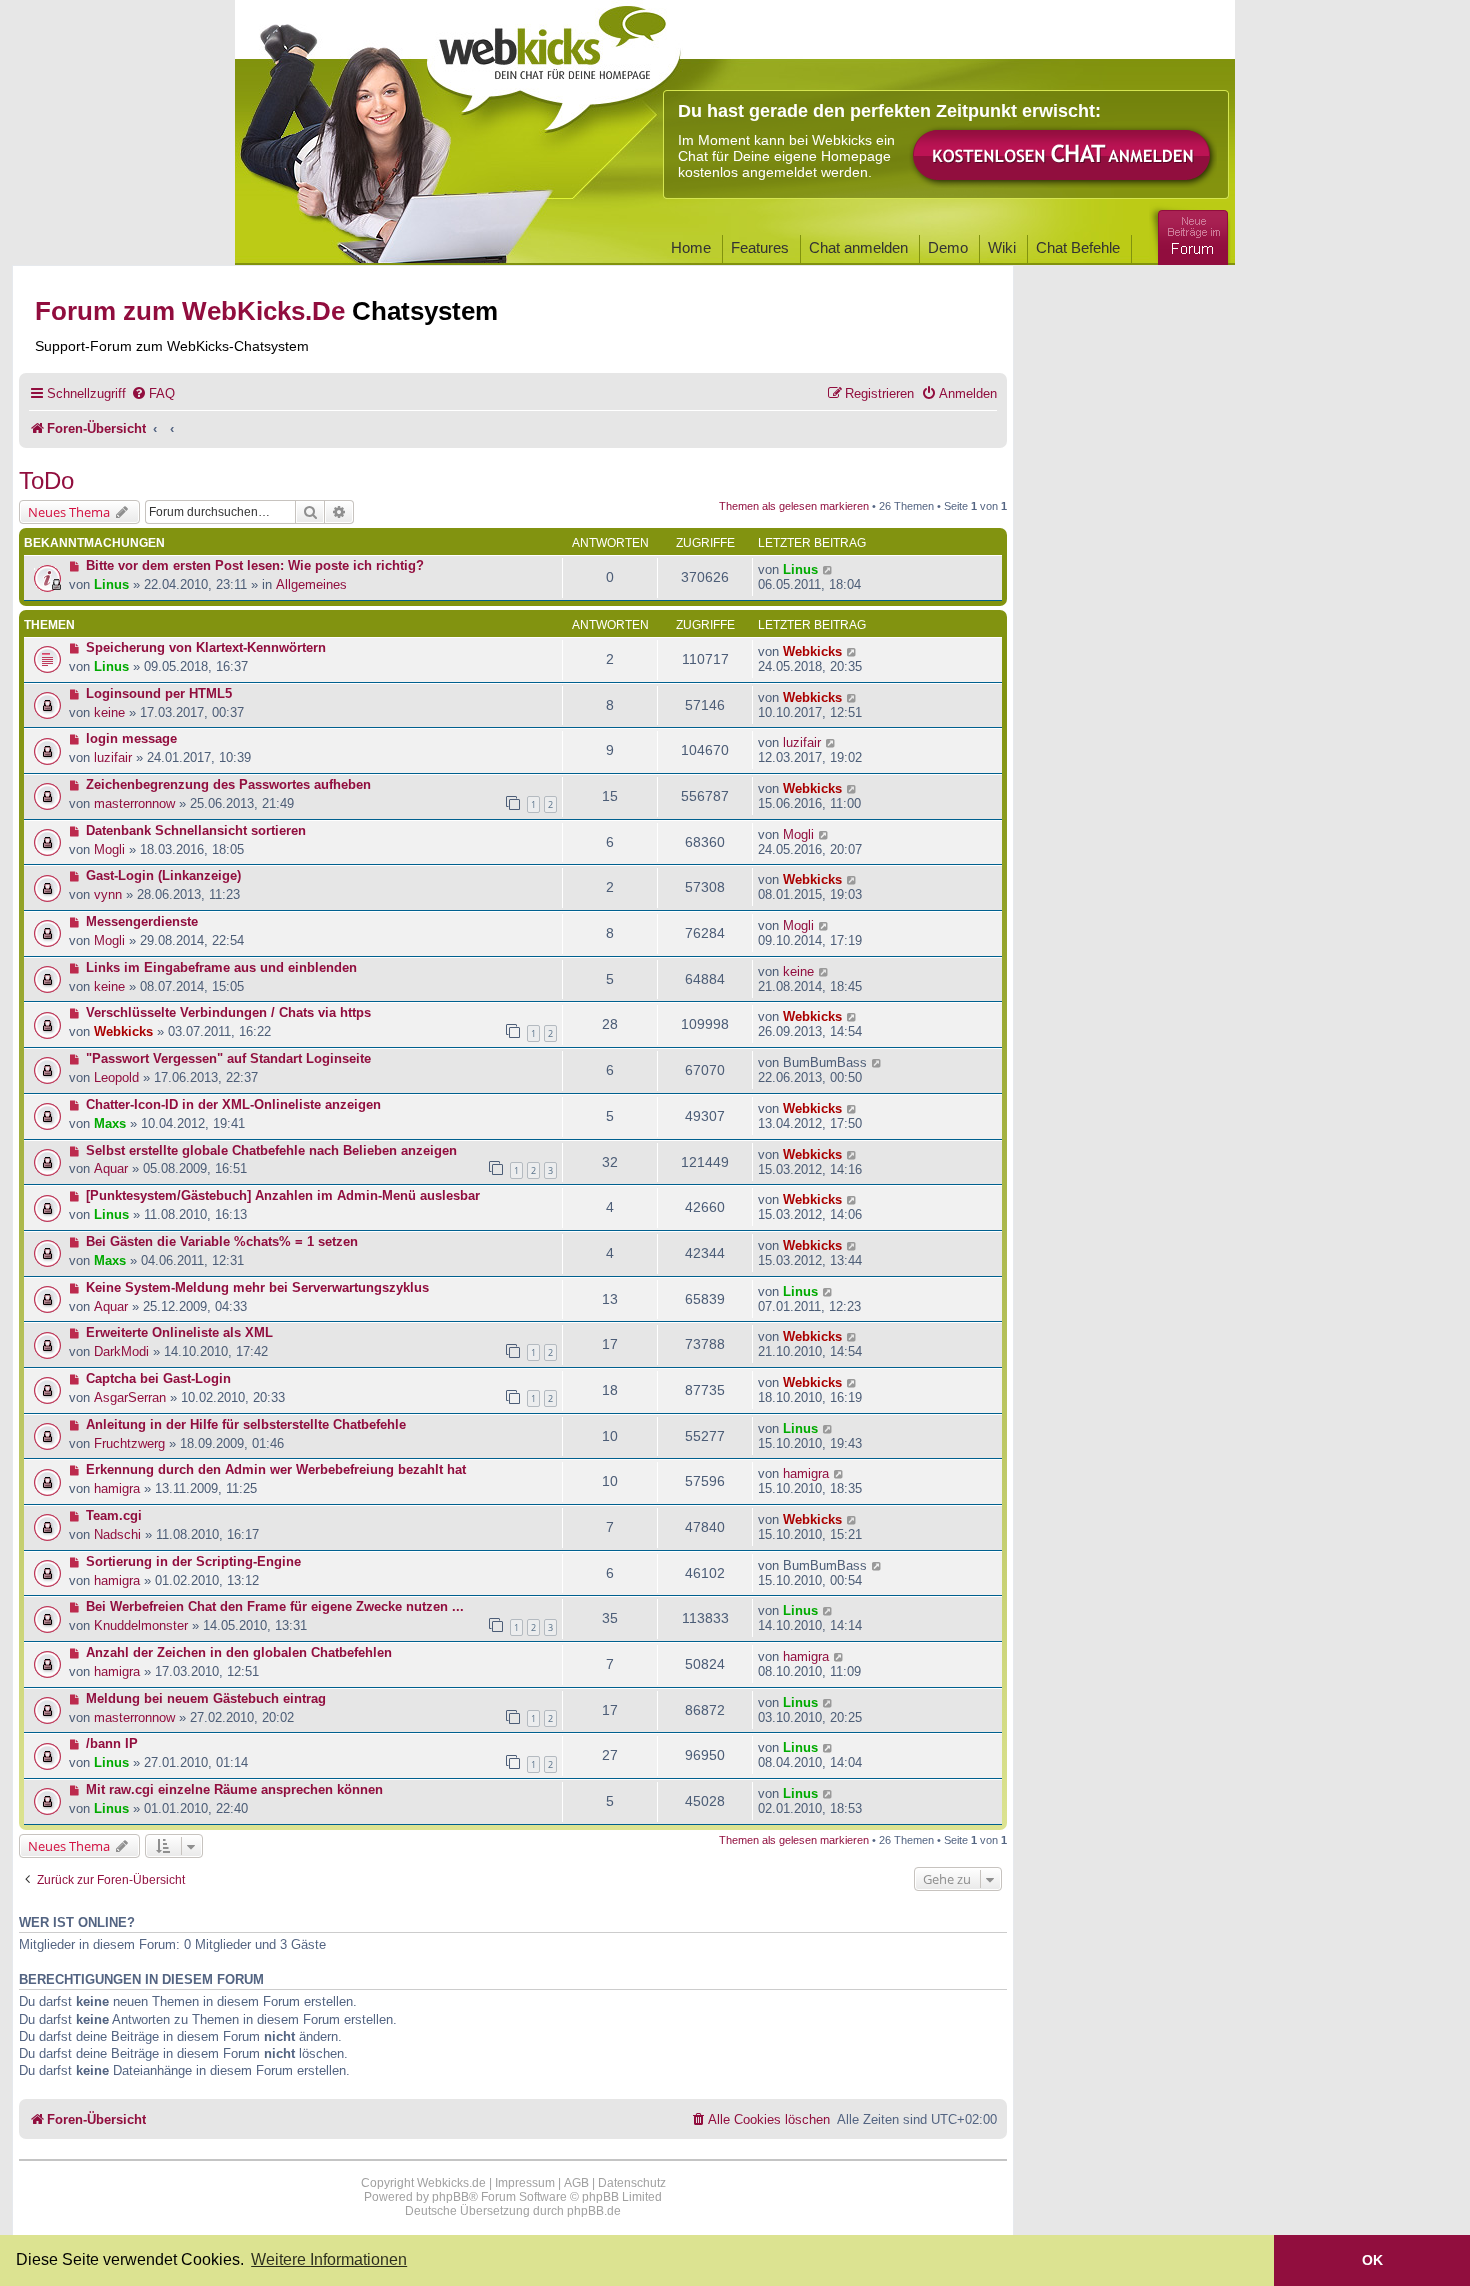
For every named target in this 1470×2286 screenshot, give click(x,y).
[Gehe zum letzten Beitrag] (828, 569)
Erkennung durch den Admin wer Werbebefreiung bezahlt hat (276, 1469)
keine (109, 712)
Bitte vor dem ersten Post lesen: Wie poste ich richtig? (255, 565)
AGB (576, 2183)
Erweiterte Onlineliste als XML (179, 1332)
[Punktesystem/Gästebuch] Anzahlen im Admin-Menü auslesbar (283, 1195)
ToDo (46, 480)
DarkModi (121, 1351)
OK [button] (1372, 2260)
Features (760, 247)
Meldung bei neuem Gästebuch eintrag (206, 1698)
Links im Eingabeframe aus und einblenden (221, 967)
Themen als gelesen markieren (794, 506)
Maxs (110, 1123)
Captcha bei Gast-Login (158, 1378)
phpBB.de (594, 2211)
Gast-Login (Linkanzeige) (163, 875)
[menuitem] (153, 393)
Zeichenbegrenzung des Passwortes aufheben (228, 784)
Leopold (116, 1077)
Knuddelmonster (141, 1625)
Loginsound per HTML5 (159, 693)
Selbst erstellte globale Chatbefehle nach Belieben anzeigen (271, 1150)
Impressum (525, 2183)
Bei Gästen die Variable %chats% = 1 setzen (222, 1241)
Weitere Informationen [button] (329, 2259)
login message (131, 738)
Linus (111, 584)
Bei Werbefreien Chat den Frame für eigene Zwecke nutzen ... (275, 1606)
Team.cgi (114, 1515)
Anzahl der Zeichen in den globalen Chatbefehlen (239, 1652)
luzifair (113, 757)
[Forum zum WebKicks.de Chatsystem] (1190, 233)
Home (691, 247)
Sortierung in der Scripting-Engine (193, 1561)
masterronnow (134, 803)
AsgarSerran (130, 1397)
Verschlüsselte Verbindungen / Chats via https (228, 1012)
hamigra (117, 1488)
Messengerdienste (142, 921)
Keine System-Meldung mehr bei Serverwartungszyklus (257, 1287)
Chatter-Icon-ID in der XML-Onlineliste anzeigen (233, 1104)
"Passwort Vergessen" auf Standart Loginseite (228, 1058)
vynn (108, 894)
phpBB (450, 2197)
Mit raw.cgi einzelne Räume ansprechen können (234, 1789)
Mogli (109, 849)
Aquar (111, 1168)
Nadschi (117, 1534)
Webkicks (812, 651)
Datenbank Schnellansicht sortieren (196, 830)
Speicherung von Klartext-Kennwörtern (206, 647)
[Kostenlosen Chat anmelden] (1063, 156)
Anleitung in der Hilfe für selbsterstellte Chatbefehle (246, 1424)
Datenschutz (632, 2183)
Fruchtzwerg (129, 1443)
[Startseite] (554, 62)
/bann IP (112, 1743)
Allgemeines (311, 584)
